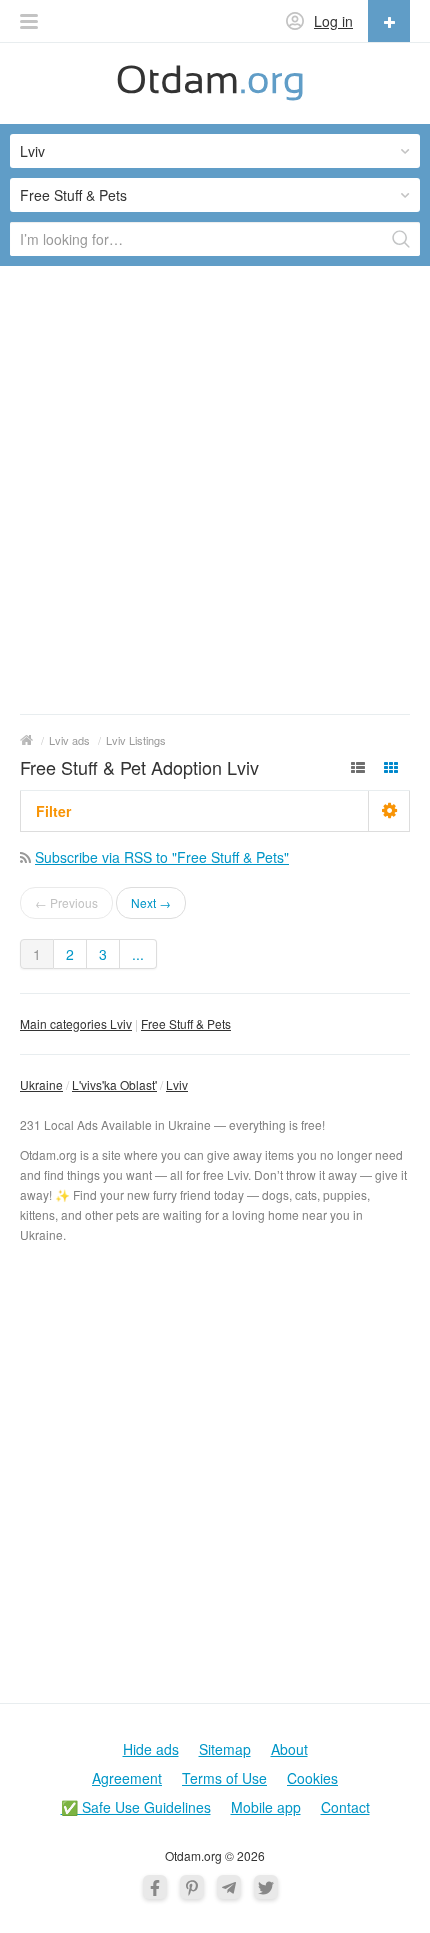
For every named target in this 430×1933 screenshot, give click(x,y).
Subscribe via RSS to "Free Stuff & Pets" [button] (162, 857)
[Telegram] (229, 1887)
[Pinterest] (192, 1887)
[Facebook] (155, 1887)
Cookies (312, 1778)
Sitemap (225, 1749)
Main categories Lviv (76, 1023)
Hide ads (151, 1749)
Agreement (127, 1778)
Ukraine (41, 1084)
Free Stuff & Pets (186, 1023)
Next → (151, 902)
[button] (29, 21)
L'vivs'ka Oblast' (114, 1084)
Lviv (177, 1084)
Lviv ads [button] (69, 740)
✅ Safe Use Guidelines (136, 1807)
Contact (345, 1807)
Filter (53, 811)
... (138, 954)
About (289, 1749)
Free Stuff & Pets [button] (73, 195)
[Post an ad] (389, 21)
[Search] (401, 239)
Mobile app (266, 1807)
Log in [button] (333, 21)
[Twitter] (266, 1887)
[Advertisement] (215, 489)
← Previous (66, 902)
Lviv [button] (32, 151)
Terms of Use (224, 1778)
